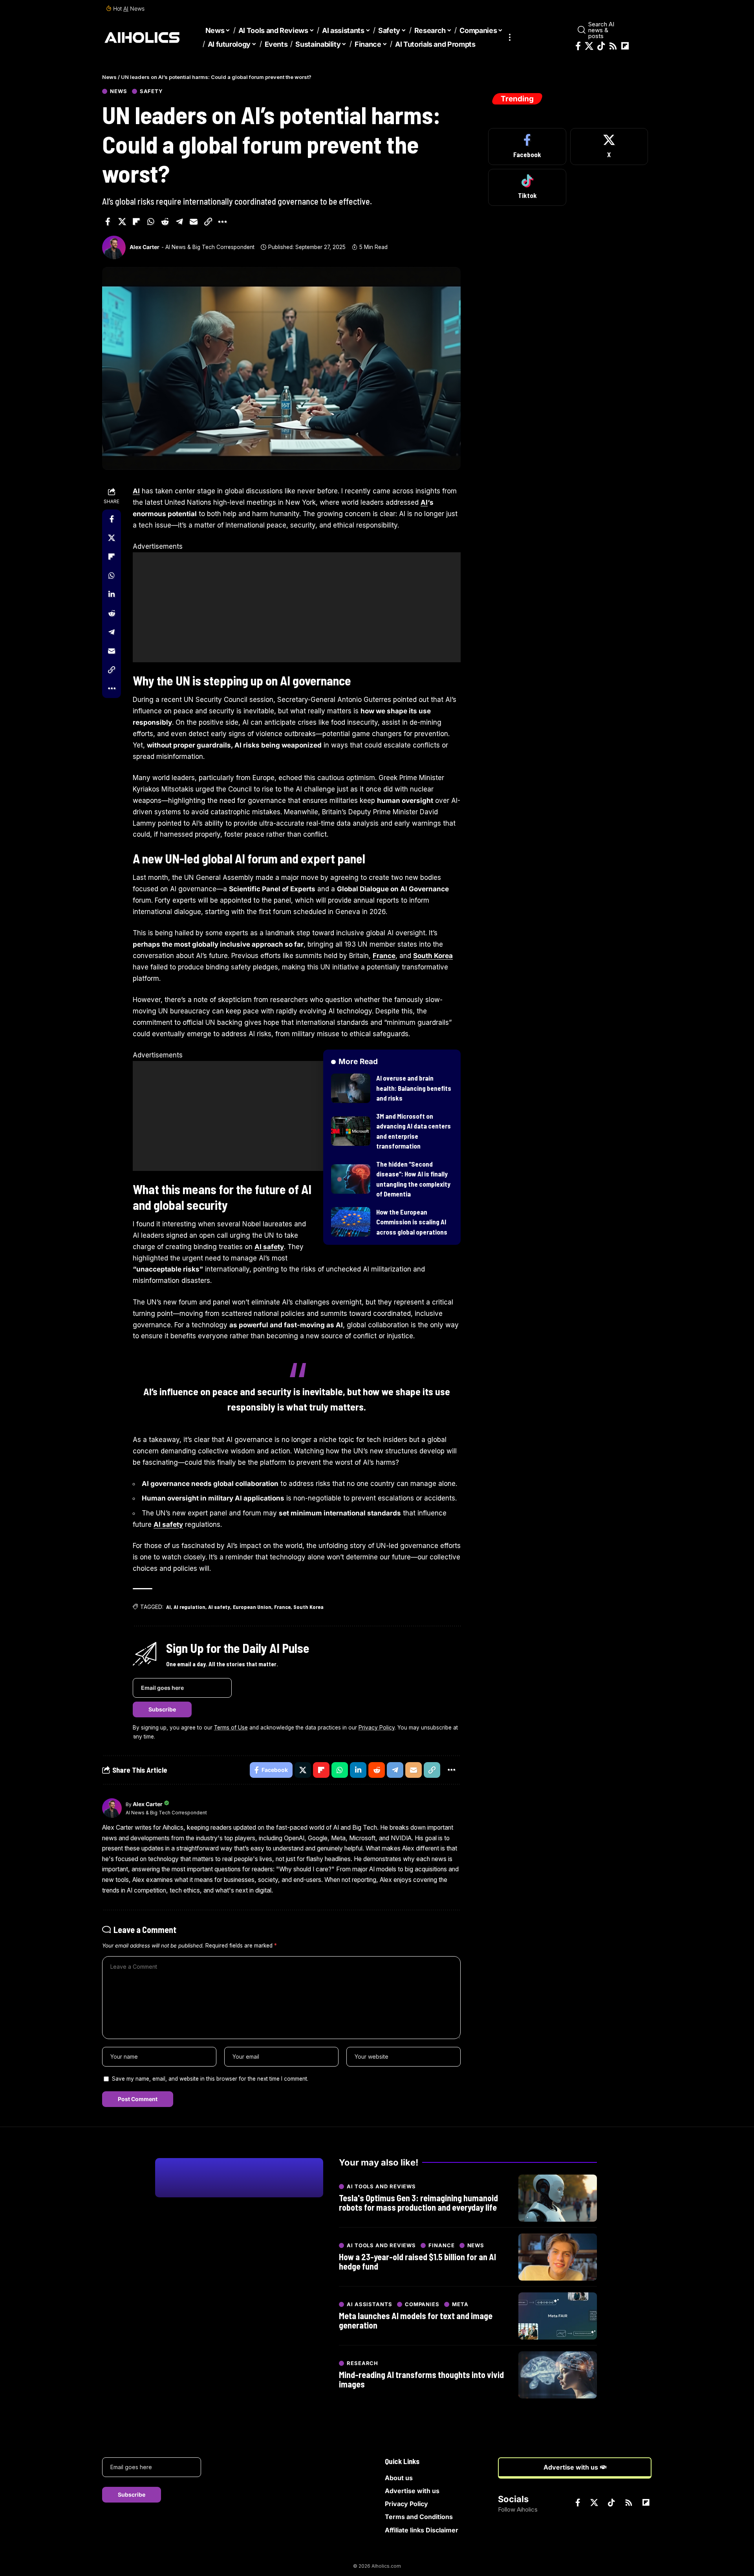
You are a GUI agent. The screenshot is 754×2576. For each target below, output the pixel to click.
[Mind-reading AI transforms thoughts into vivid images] (558, 2375)
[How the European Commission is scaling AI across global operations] (351, 1222)
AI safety (269, 1247)
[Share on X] (122, 222)
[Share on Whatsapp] (151, 222)
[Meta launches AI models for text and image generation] (558, 2316)
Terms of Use (231, 1728)
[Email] (194, 222)
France (384, 956)
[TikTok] (601, 46)
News (119, 91)
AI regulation (189, 1607)
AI (126, 8)
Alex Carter (145, 247)
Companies (422, 2304)
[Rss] (613, 46)
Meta (460, 2304)
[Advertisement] (297, 607)
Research (362, 2363)
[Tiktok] (527, 187)
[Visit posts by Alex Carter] (114, 247)
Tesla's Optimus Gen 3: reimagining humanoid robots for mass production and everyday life (418, 2202)
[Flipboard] (625, 46)
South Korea (433, 956)
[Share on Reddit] (165, 222)
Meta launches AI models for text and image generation (416, 2320)
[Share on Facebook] (108, 222)
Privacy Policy (377, 1728)
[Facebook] (578, 46)
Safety (151, 91)
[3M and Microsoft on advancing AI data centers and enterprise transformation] (351, 1131)
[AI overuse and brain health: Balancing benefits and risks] (351, 1088)
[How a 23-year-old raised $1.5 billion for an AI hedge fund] (558, 2257)
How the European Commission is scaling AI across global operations (412, 1222)
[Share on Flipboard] (136, 222)
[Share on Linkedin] (112, 594)
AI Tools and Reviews (381, 2187)
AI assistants (370, 2304)
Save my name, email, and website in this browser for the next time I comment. (210, 2079)
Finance (441, 2245)
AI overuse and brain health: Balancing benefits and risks (414, 1088)
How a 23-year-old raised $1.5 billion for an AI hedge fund (417, 2261)
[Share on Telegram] (179, 222)
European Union (252, 1607)
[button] (510, 38)
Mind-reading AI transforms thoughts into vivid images (421, 2379)
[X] (589, 46)
